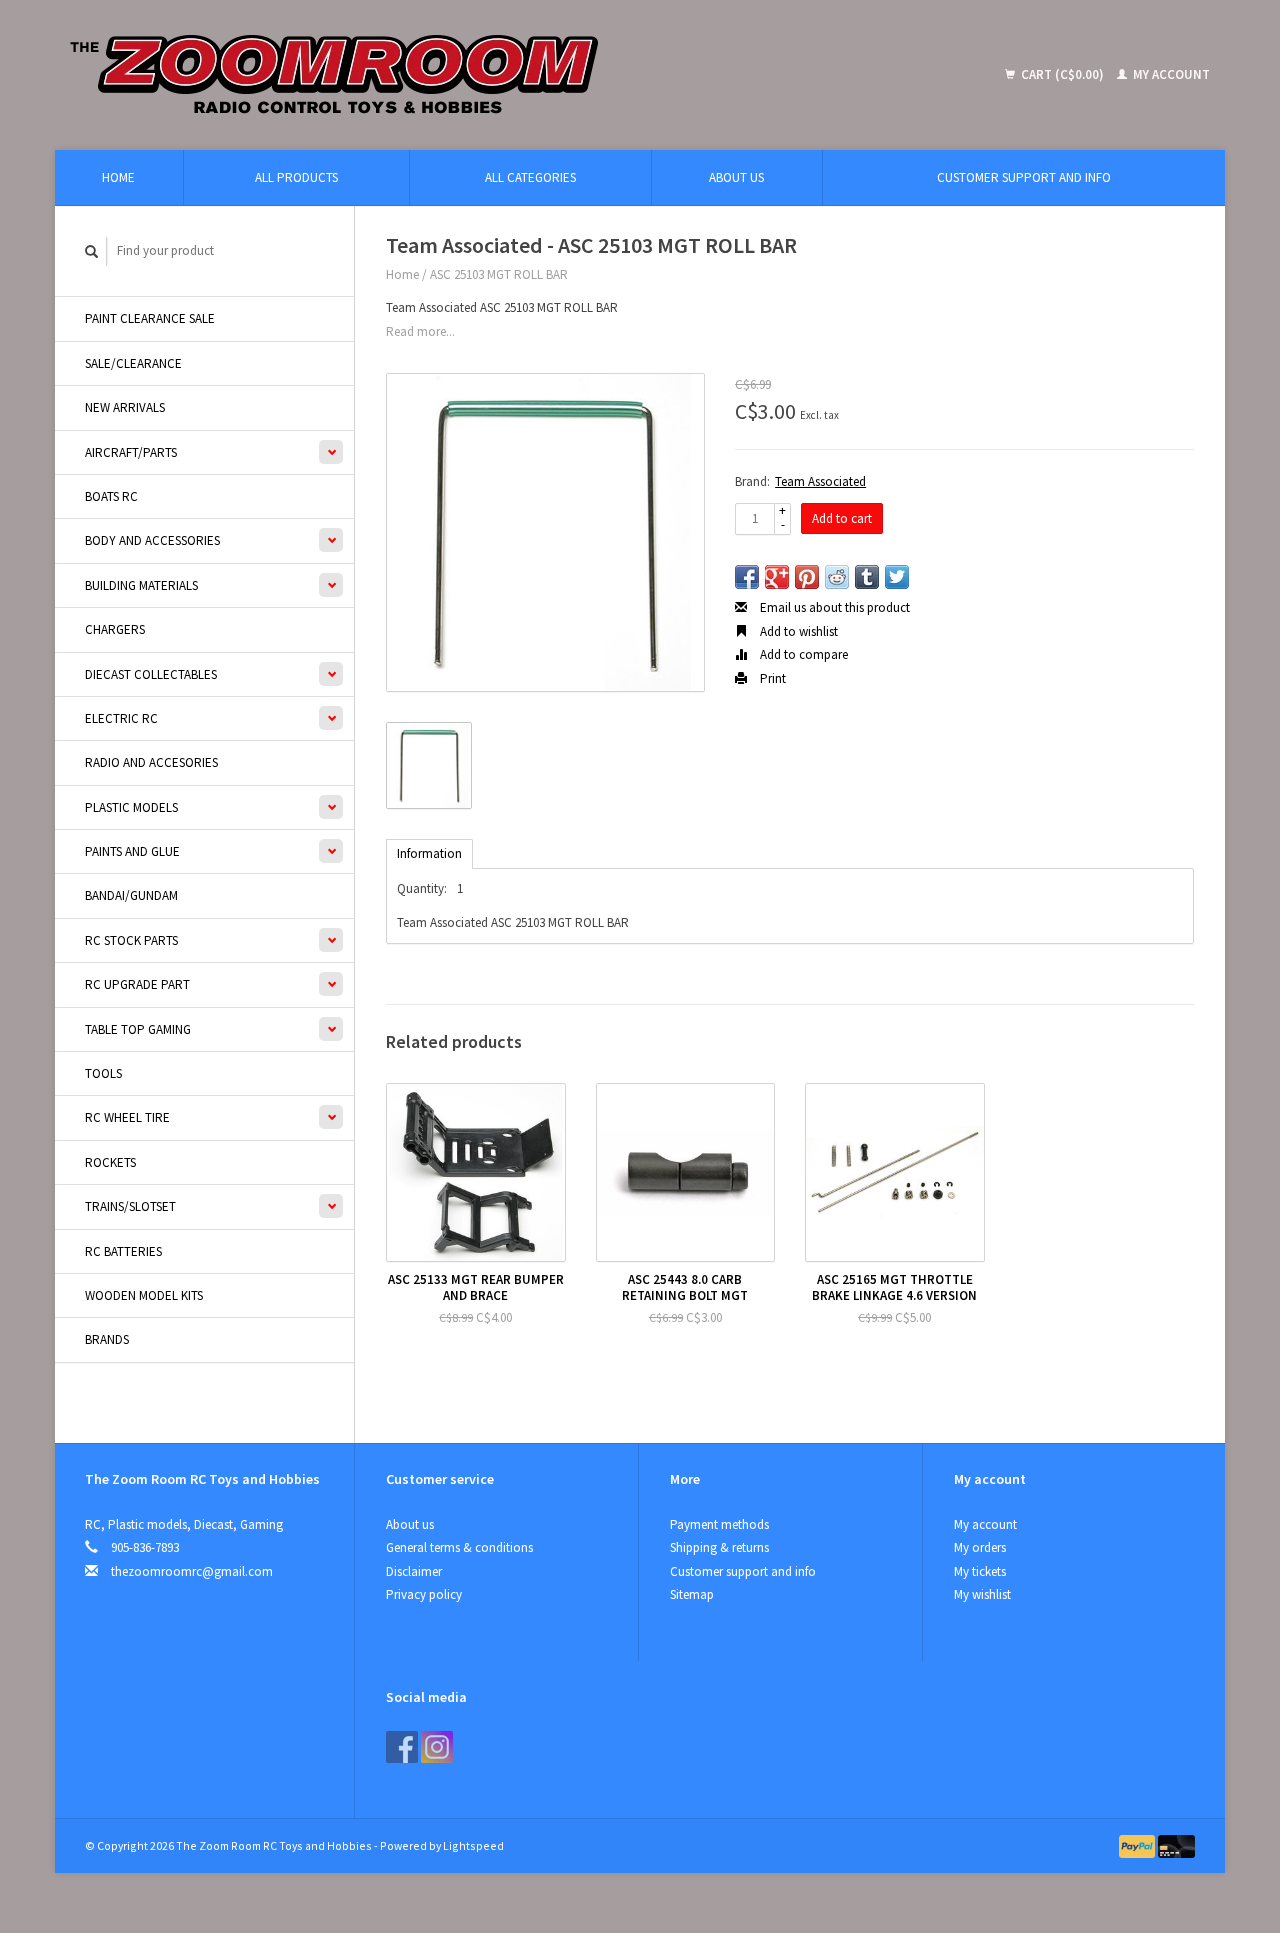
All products (296, 177)
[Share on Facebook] (747, 577)
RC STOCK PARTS (131, 940)
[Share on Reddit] (837, 577)
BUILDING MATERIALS (141, 585)
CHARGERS (115, 629)
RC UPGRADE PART (137, 984)
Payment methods (719, 1524)
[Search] (92, 251)
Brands (107, 1339)
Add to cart (842, 518)
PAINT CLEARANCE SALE (150, 318)
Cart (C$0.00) (1062, 74)
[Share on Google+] (777, 577)
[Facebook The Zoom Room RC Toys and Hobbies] (402, 1747)
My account (1170, 74)
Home (118, 177)
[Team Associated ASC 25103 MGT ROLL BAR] (545, 532)
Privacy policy (424, 1594)
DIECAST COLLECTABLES (151, 674)
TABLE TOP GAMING (138, 1029)
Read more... (420, 331)
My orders (980, 1547)
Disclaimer (414, 1571)
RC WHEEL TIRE (127, 1117)
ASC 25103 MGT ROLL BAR (499, 274)
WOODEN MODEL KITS (144, 1295)
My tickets (980, 1571)
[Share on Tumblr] (867, 577)
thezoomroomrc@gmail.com (192, 1571)
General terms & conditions (459, 1547)
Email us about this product (833, 607)
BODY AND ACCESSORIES (152, 540)
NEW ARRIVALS (125, 407)
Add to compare (802, 654)
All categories (530, 177)
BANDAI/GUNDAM (131, 895)
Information (429, 853)
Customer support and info (1024, 177)
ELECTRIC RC (121, 718)
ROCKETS (110, 1162)
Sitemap (692, 1594)
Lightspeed (473, 1845)
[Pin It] (807, 577)
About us (736, 177)
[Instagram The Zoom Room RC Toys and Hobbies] (437, 1747)
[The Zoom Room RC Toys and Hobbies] (480, 75)
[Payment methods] (1139, 1845)
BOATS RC (111, 496)
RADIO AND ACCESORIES (151, 762)
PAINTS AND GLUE (132, 851)
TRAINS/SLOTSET (130, 1206)
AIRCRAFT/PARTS (131, 452)
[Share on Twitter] (897, 577)
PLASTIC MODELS (131, 807)
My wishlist (982, 1594)
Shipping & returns (719, 1547)
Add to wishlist (797, 631)
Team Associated (820, 481)
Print (771, 678)
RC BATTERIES (123, 1251)
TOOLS (103, 1073)
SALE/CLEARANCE (133, 363)
